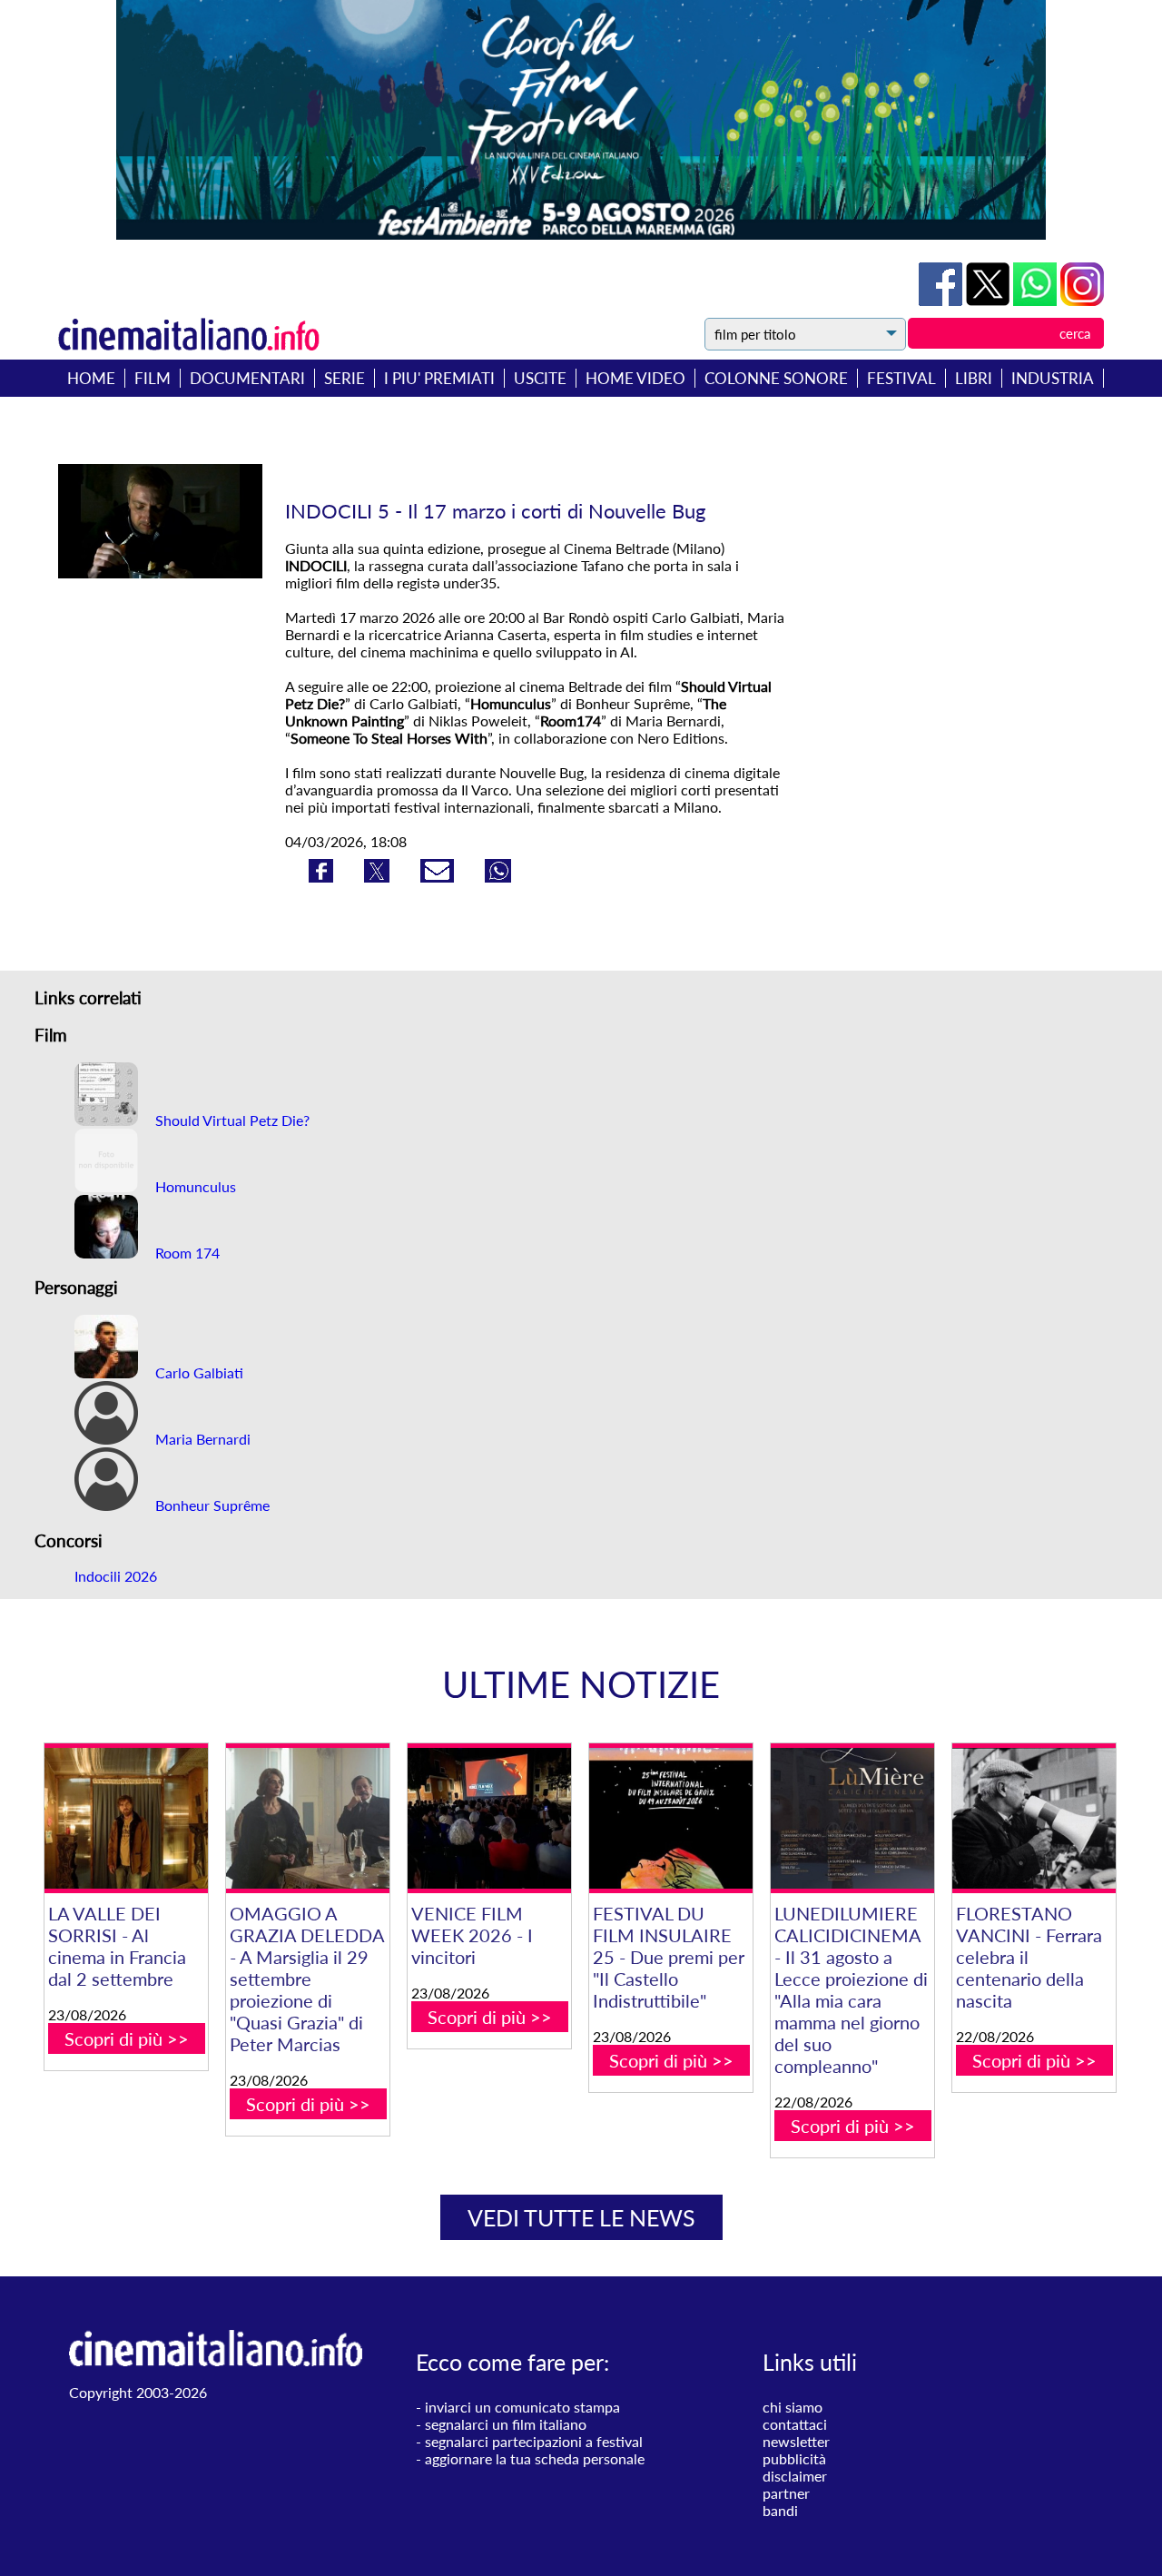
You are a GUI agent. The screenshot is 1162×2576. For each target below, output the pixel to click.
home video (635, 378)
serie (345, 378)
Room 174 (186, 1253)
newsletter (796, 2441)
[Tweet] (990, 300)
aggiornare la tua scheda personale (535, 2458)
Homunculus (194, 1186)
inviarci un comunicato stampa (522, 2407)
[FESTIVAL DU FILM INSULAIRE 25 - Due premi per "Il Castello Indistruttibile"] (671, 1818)
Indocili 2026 (116, 1576)
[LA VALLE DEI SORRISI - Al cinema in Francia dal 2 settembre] (126, 1818)
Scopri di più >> (127, 2038)
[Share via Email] (439, 877)
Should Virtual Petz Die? (231, 1120)
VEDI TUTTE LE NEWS (581, 2217)
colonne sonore (776, 378)
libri (974, 378)
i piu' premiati (439, 378)
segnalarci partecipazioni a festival (534, 2441)
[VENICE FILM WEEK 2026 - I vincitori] (489, 1818)
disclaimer (795, 2476)
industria (1053, 378)
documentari (247, 378)
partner (786, 2493)
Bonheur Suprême (211, 1505)
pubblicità (794, 2458)
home (91, 378)
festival (901, 378)
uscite (540, 378)
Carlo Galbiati (197, 1372)
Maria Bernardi (201, 1439)
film (153, 378)
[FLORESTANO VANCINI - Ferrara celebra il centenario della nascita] (1034, 1818)
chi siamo (793, 2407)
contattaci (795, 2424)
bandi (780, 2510)
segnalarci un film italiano (506, 2424)
